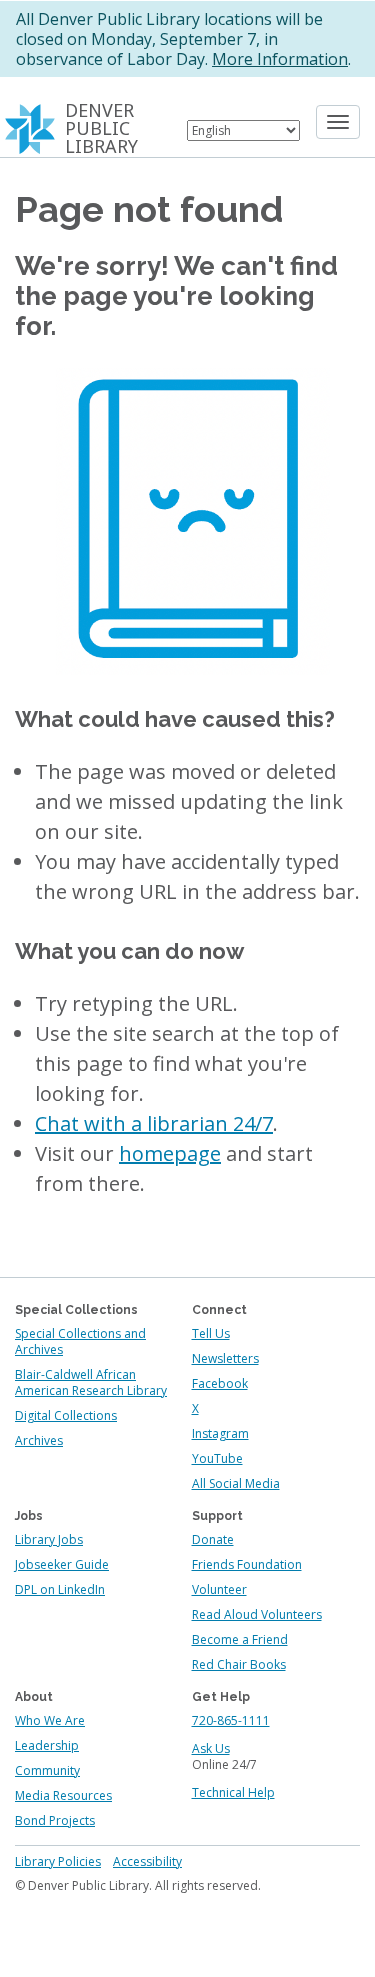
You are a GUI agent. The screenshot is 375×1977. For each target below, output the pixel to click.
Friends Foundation (247, 1564)
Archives (39, 1440)
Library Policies (58, 1861)
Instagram (220, 1433)
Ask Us (211, 1748)
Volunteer (219, 1589)
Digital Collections (66, 1415)
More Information (280, 59)
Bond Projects (55, 1820)
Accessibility (147, 1861)
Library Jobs (49, 1539)
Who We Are (50, 1720)
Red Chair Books (239, 1664)
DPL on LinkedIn (60, 1589)
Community (47, 1770)
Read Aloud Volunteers (257, 1614)
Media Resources (63, 1795)
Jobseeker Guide (62, 1564)
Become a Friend (240, 1639)
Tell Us (211, 1333)
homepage (170, 1153)
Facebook (220, 1383)
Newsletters (225, 1358)
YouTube (217, 1458)
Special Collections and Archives (80, 1341)
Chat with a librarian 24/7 (154, 1123)
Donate (213, 1539)
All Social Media (236, 1483)
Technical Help (233, 1792)
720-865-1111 (231, 1720)
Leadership (47, 1745)
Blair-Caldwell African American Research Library (91, 1382)
